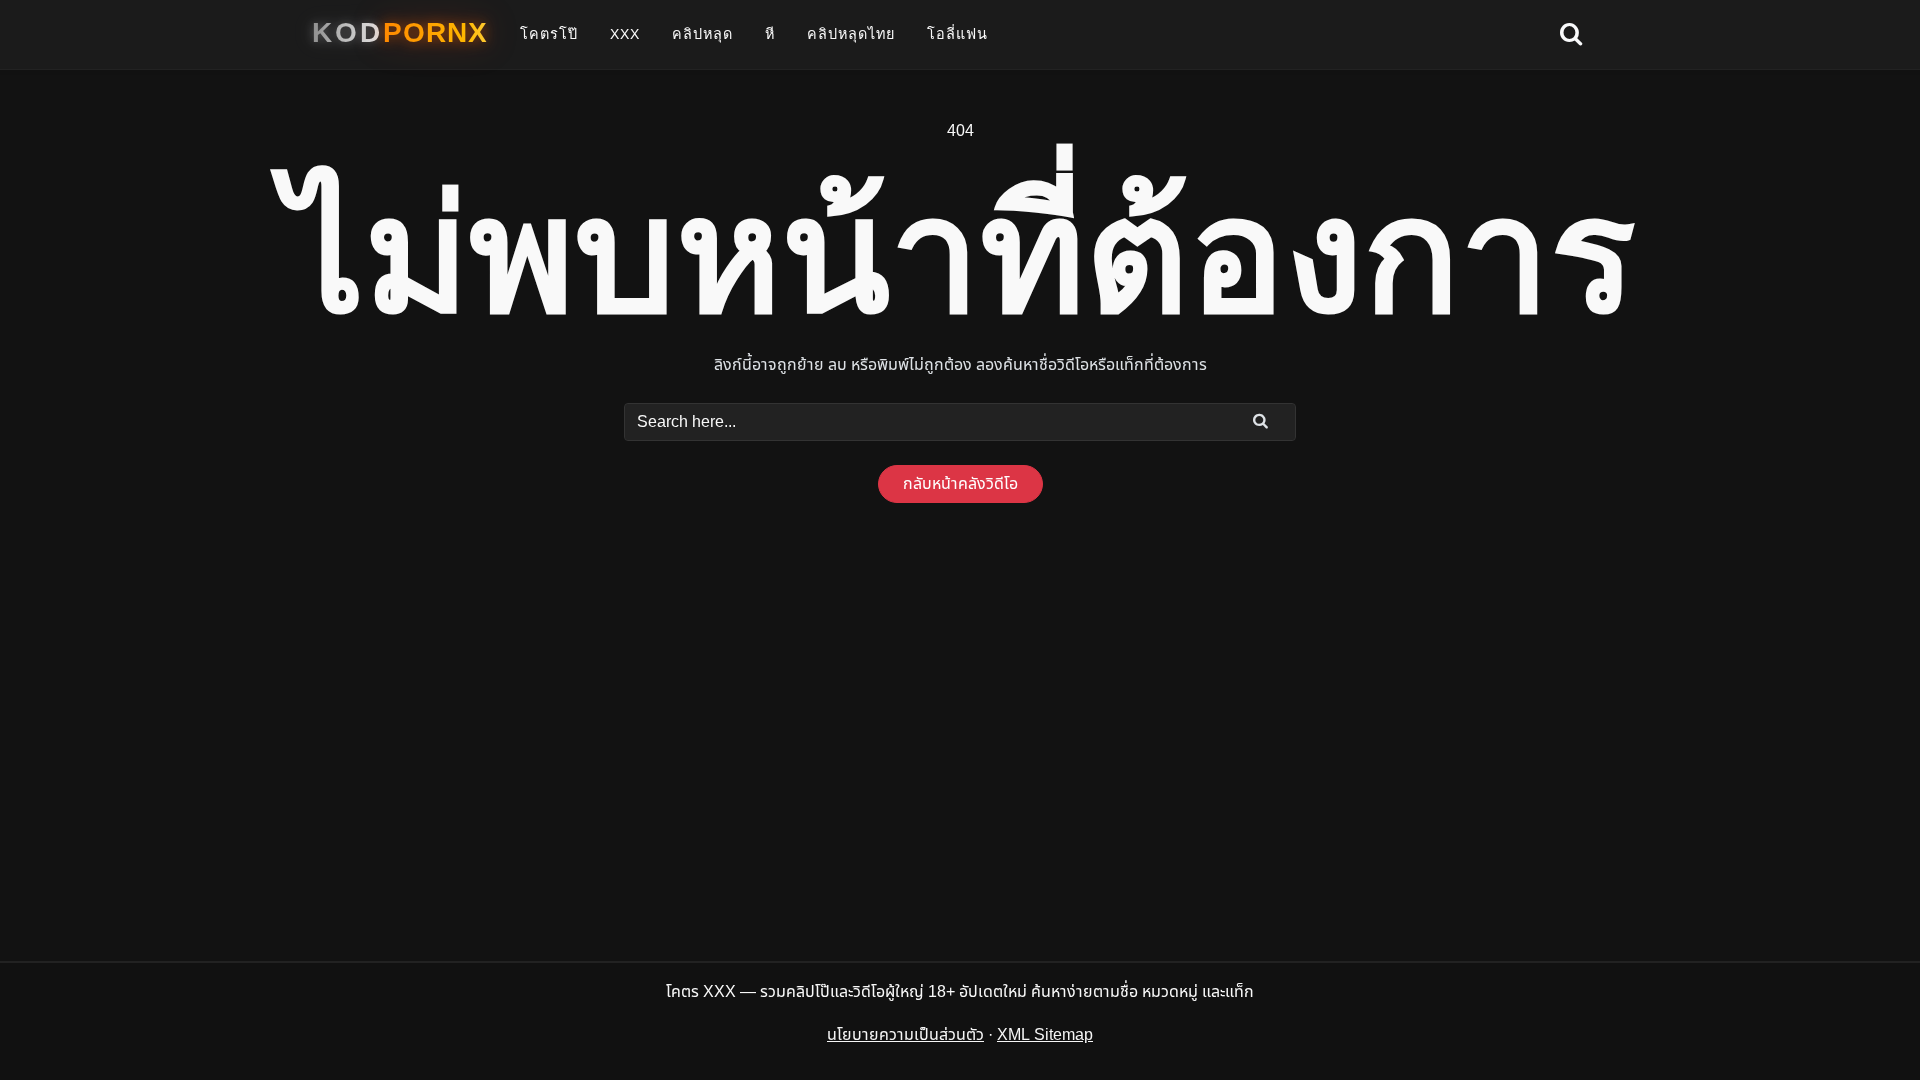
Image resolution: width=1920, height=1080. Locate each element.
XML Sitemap (1045, 1035)
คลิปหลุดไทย (851, 34)
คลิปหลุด (702, 34)
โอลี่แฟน (957, 34)
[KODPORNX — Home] (400, 33)
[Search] (1261, 421)
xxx (625, 34)
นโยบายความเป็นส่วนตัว (905, 1035)
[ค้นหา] (1571, 35)
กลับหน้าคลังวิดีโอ (960, 484)
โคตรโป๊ (549, 34)
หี (770, 34)
